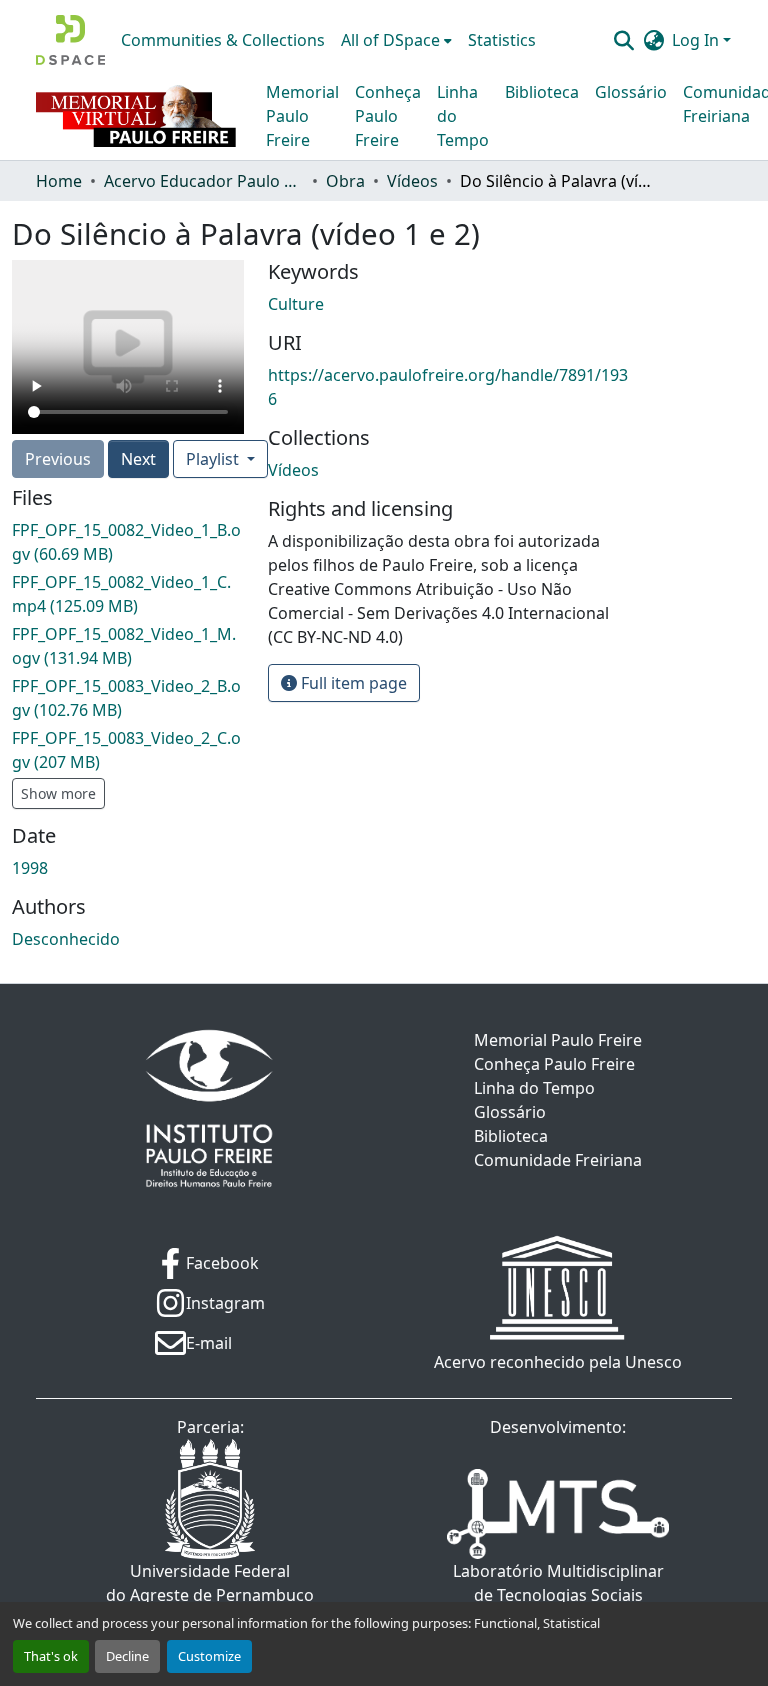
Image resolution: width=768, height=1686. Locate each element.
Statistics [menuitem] (502, 40)
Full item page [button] (352, 683)
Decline (127, 1656)
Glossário (631, 92)
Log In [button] (697, 40)
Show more (58, 793)
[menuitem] (396, 40)
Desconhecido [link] (66, 939)
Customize (209, 1656)
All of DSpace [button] (390, 40)
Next (138, 459)
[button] (70, 40)
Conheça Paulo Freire (388, 116)
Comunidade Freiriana (558, 1160)
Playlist (214, 459)
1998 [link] (30, 868)
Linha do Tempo (463, 116)
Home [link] (59, 181)
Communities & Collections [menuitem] (223, 40)
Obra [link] (345, 181)
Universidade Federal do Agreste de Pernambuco (210, 1583)
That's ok (51, 1656)
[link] (128, 542)
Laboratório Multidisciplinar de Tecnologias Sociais (558, 1583)
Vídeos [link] (412, 181)
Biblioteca (542, 92)
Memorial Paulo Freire (302, 116)
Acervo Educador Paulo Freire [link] (204, 181)
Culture (296, 304)
